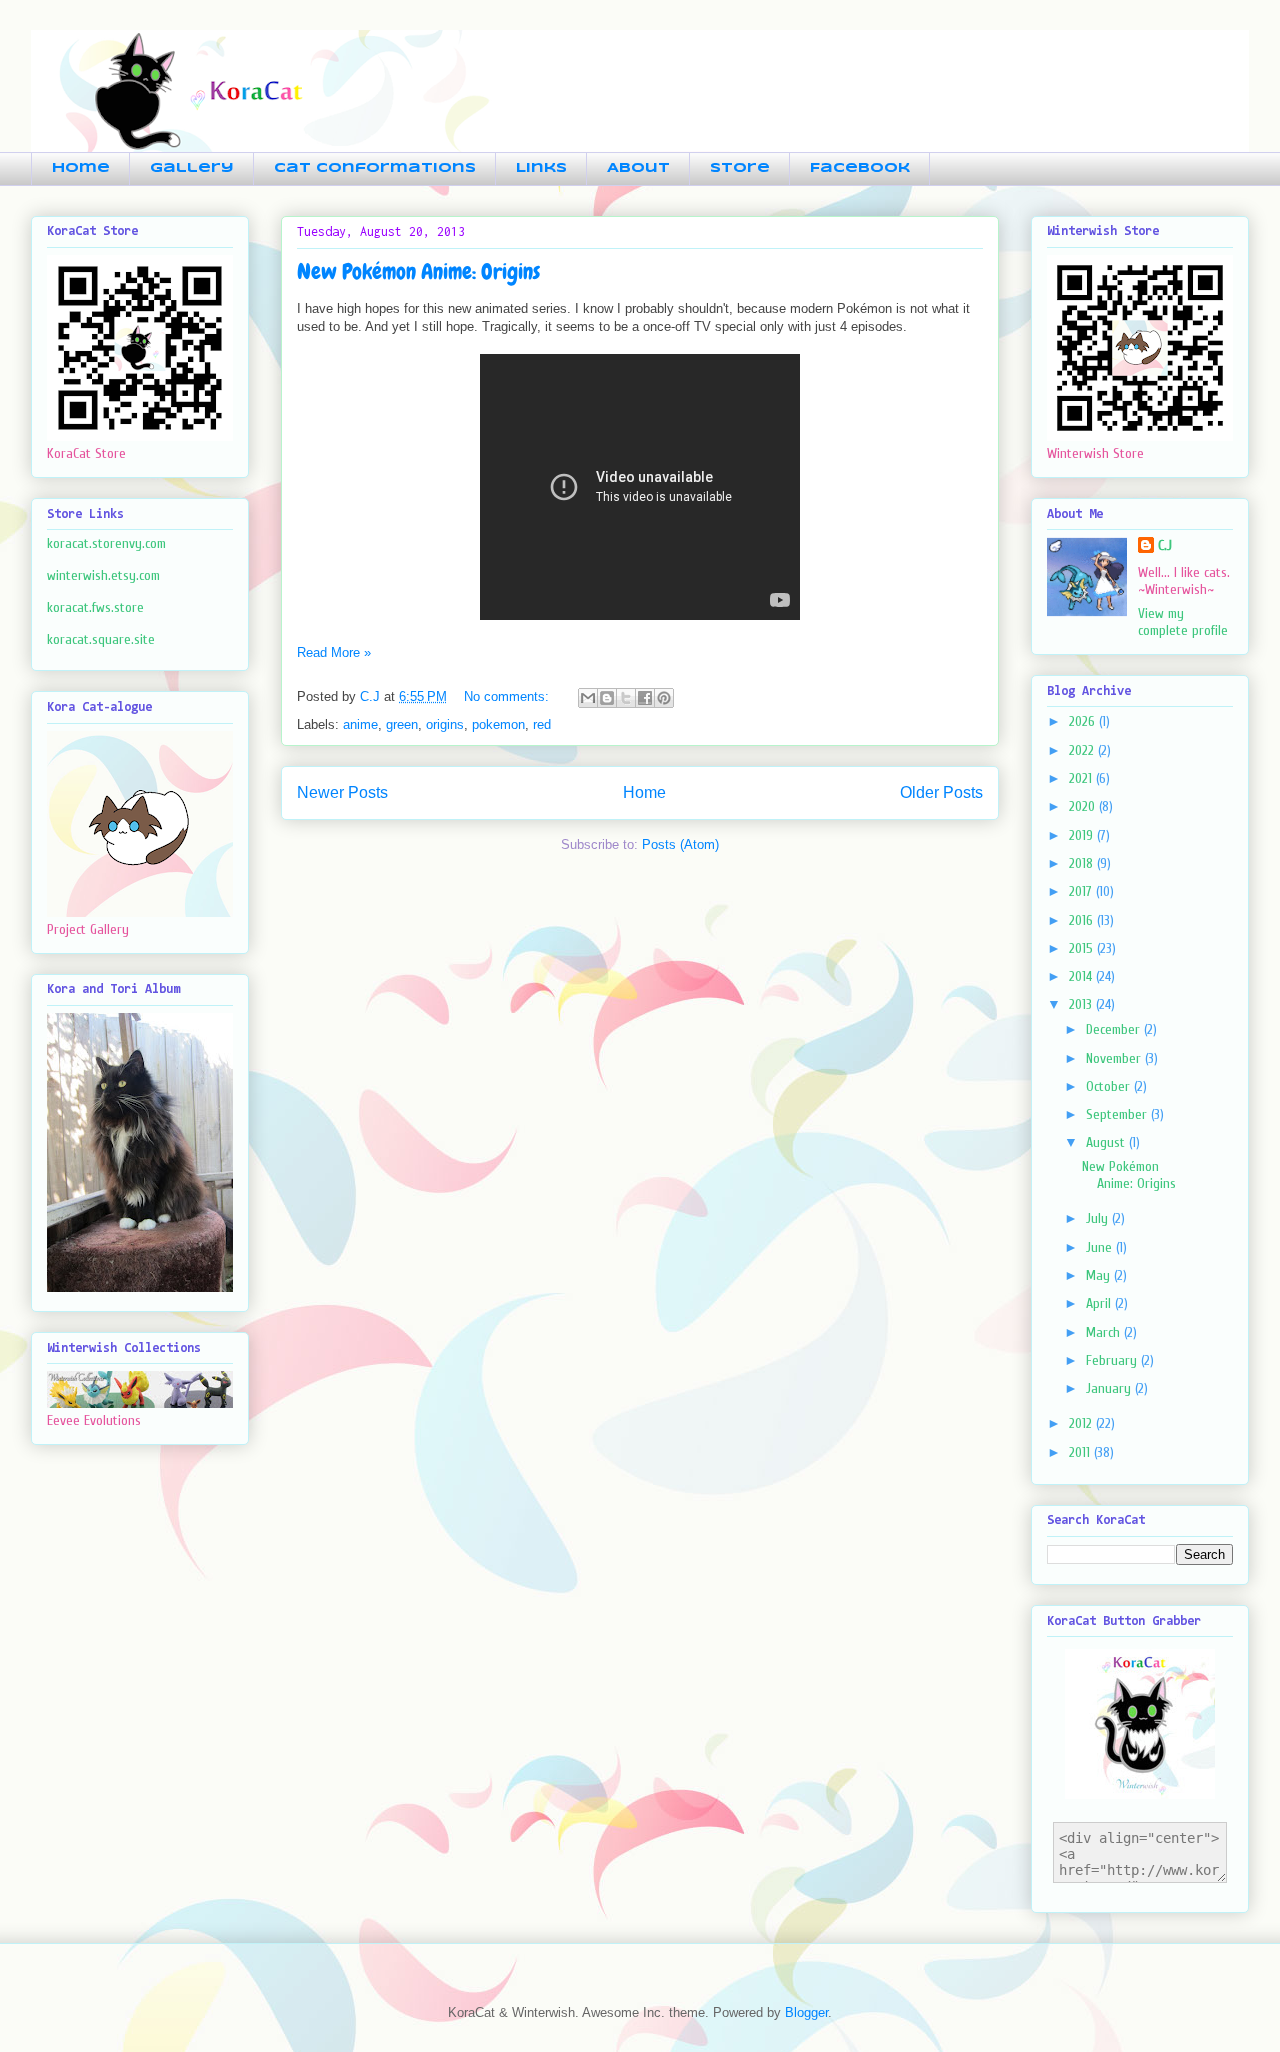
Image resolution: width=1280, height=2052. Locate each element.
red (542, 724)
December (1115, 1029)
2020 (1084, 806)
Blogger (806, 2012)
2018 (1083, 863)
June (1101, 1247)
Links (541, 168)
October (1110, 1086)
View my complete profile (1183, 622)
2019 (1083, 835)
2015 (1083, 948)
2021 (1082, 778)
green (402, 724)
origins (445, 724)
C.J (1165, 545)
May (1100, 1275)
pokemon (498, 724)
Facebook (860, 168)
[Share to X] (626, 698)
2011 (1081, 1452)
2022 (1083, 750)
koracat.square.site (101, 639)
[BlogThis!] (607, 698)
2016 (1083, 920)
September (1118, 1114)
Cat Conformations (375, 168)
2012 (1082, 1423)
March (1105, 1332)
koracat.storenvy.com (106, 543)
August (1107, 1142)
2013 (1082, 1004)
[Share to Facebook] (645, 698)
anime (360, 724)
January (1110, 1388)
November (1115, 1058)
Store (740, 168)
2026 (1084, 721)
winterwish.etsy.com (103, 575)
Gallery (192, 168)
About (638, 168)
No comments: (508, 696)
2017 (1082, 891)
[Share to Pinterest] (664, 698)
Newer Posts (342, 792)
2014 (1082, 976)
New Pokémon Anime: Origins (418, 271)
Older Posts (941, 792)
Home (81, 168)
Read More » (334, 652)
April (1100, 1303)
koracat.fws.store (95, 607)
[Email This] (588, 698)
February (1113, 1360)
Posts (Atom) (680, 844)
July (1099, 1218)
